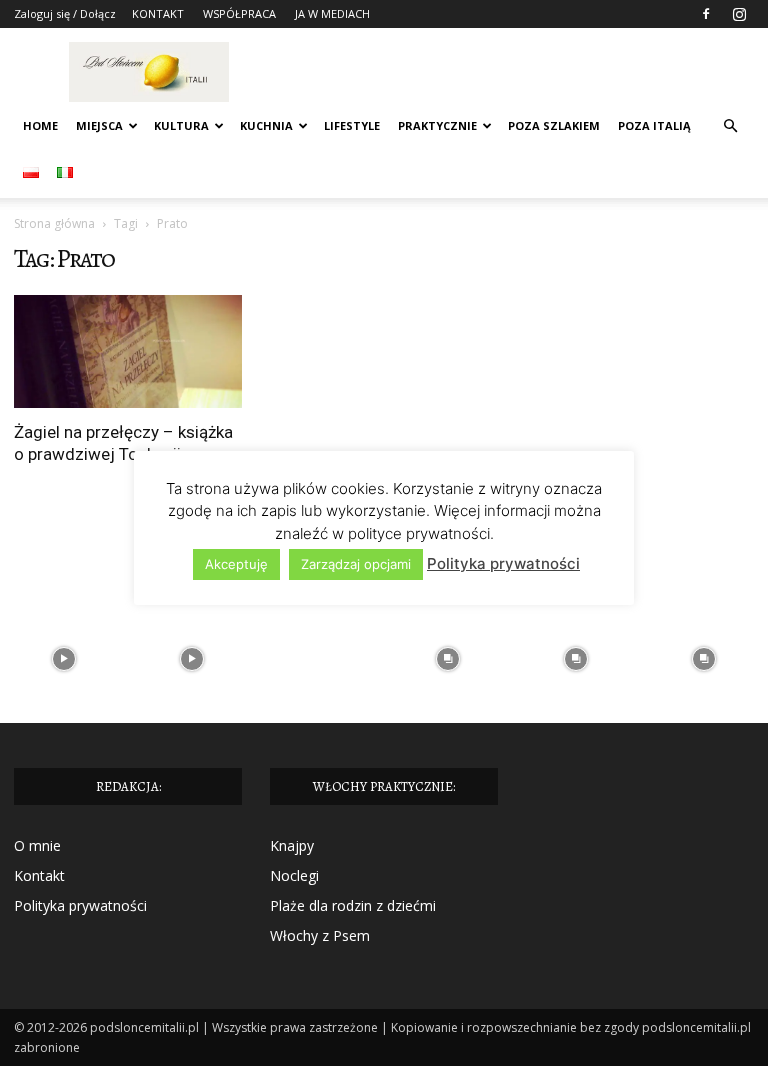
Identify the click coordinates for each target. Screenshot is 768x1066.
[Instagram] (739, 14)
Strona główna (54, 223)
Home (40, 125)
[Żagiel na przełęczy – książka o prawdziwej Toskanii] (128, 351)
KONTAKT (158, 13)
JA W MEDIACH (332, 13)
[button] (730, 126)
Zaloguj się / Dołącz (65, 13)
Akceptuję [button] (236, 564)
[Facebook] (706, 14)
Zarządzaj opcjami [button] (356, 564)
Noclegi (294, 875)
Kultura (181, 125)
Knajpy (292, 845)
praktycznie (437, 125)
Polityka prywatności (80, 905)
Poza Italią (654, 125)
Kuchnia (266, 125)
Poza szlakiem (554, 125)
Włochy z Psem (320, 935)
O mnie (37, 845)
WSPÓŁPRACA (239, 13)
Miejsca (99, 125)
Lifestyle (352, 125)
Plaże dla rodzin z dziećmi (353, 905)
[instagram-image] (64, 659)
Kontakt (39, 875)
